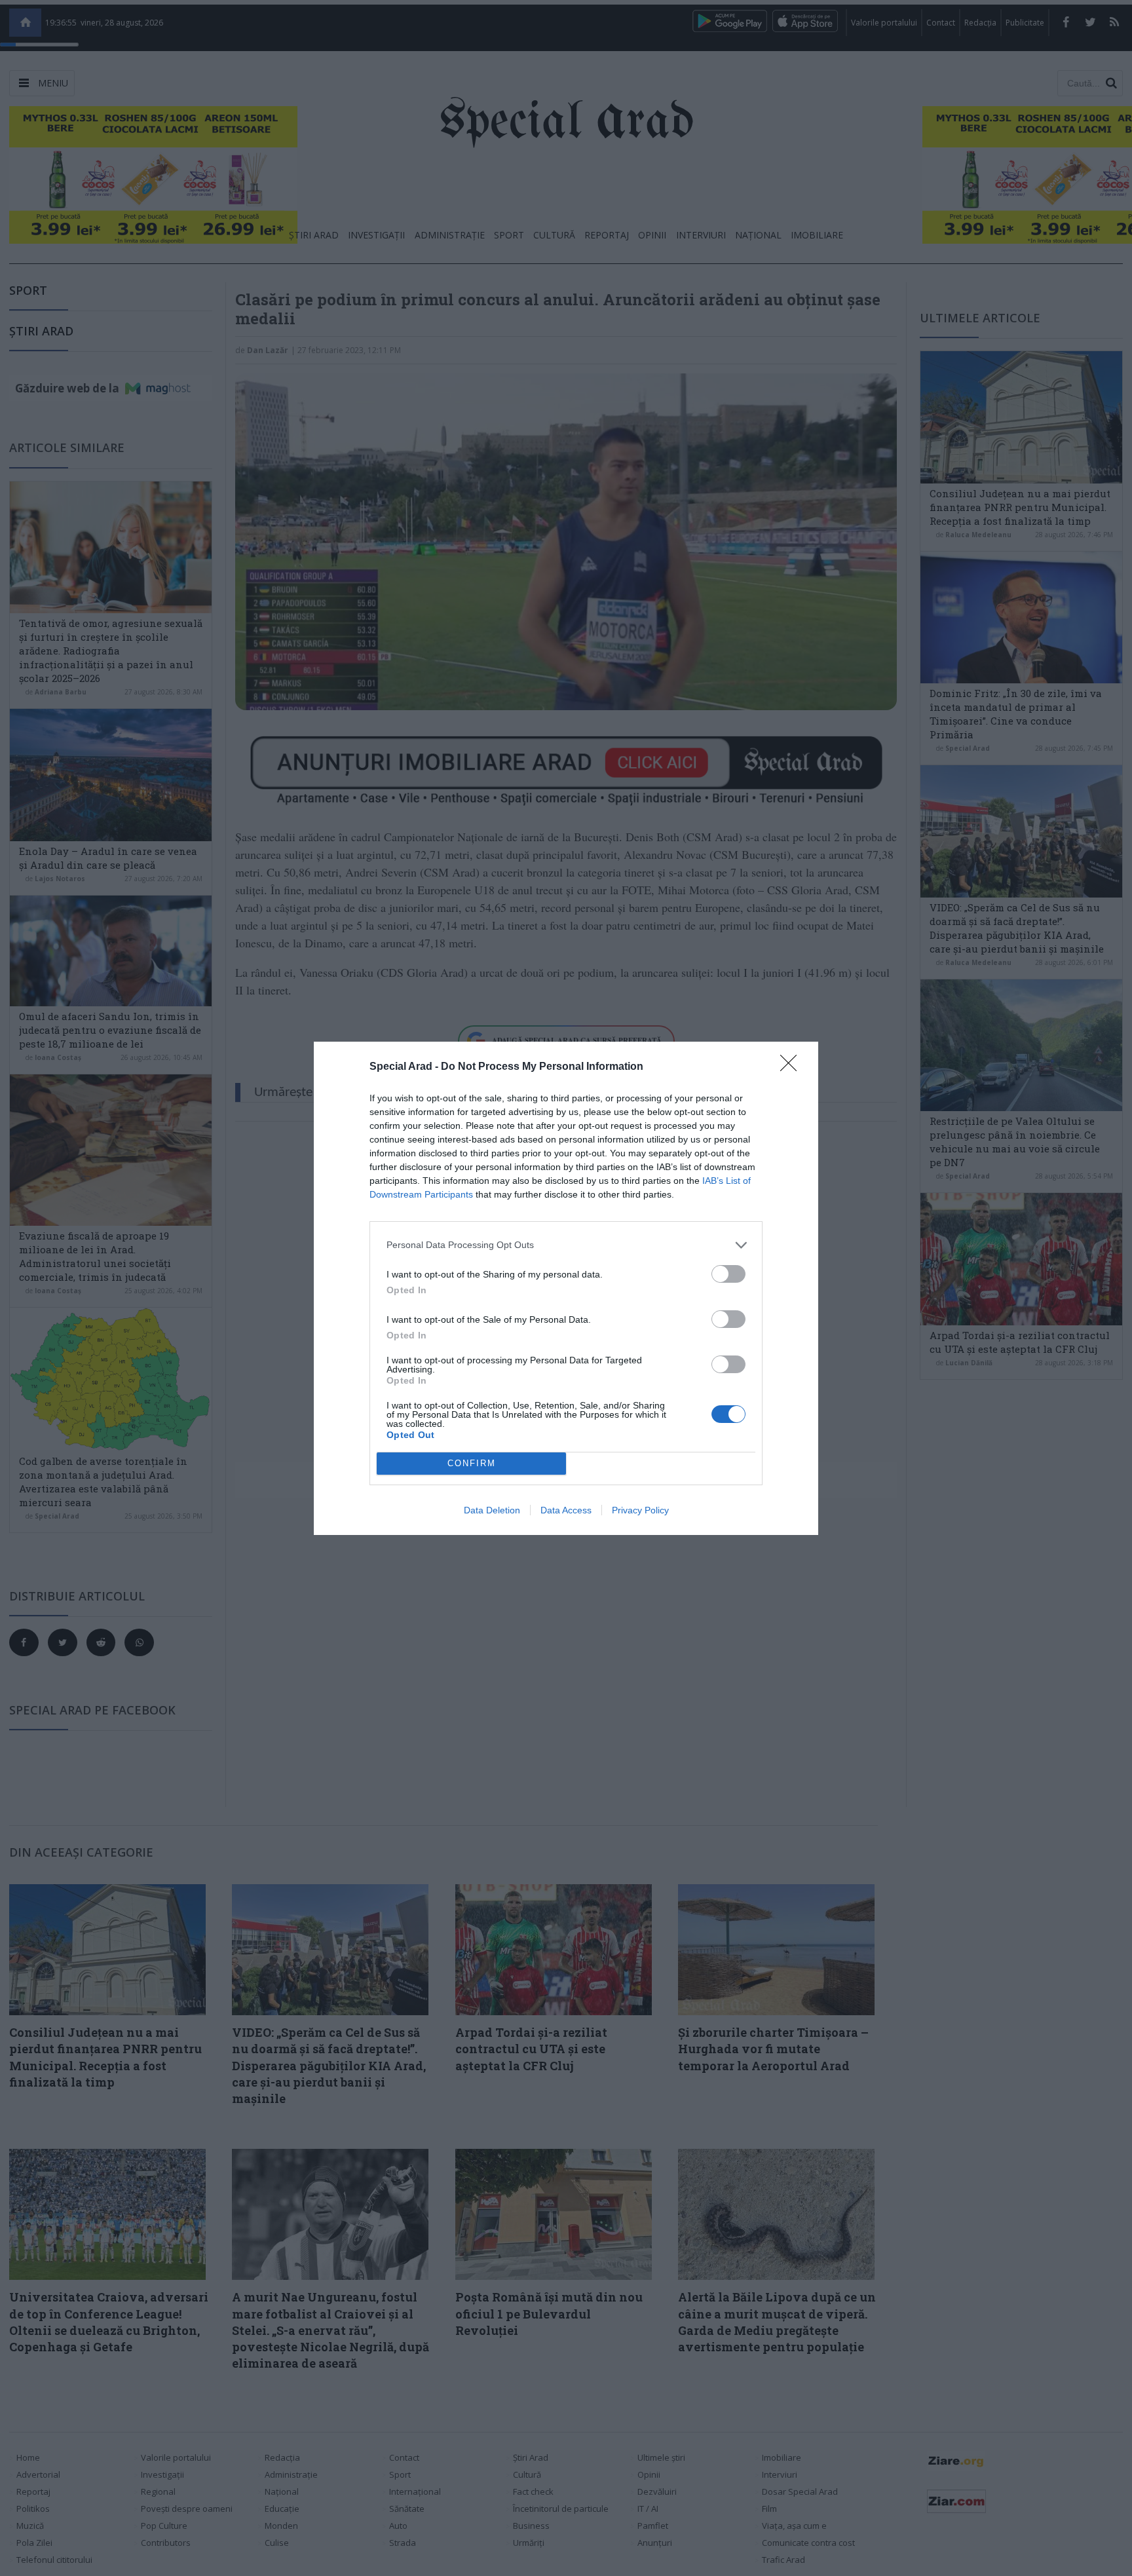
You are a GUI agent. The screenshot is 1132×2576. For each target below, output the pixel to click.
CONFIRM (472, 1463)
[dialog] (566, 1288)
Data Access (566, 1510)
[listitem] (566, 1245)
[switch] (728, 1274)
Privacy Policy (640, 1510)
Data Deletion (492, 1510)
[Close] (793, 1067)
